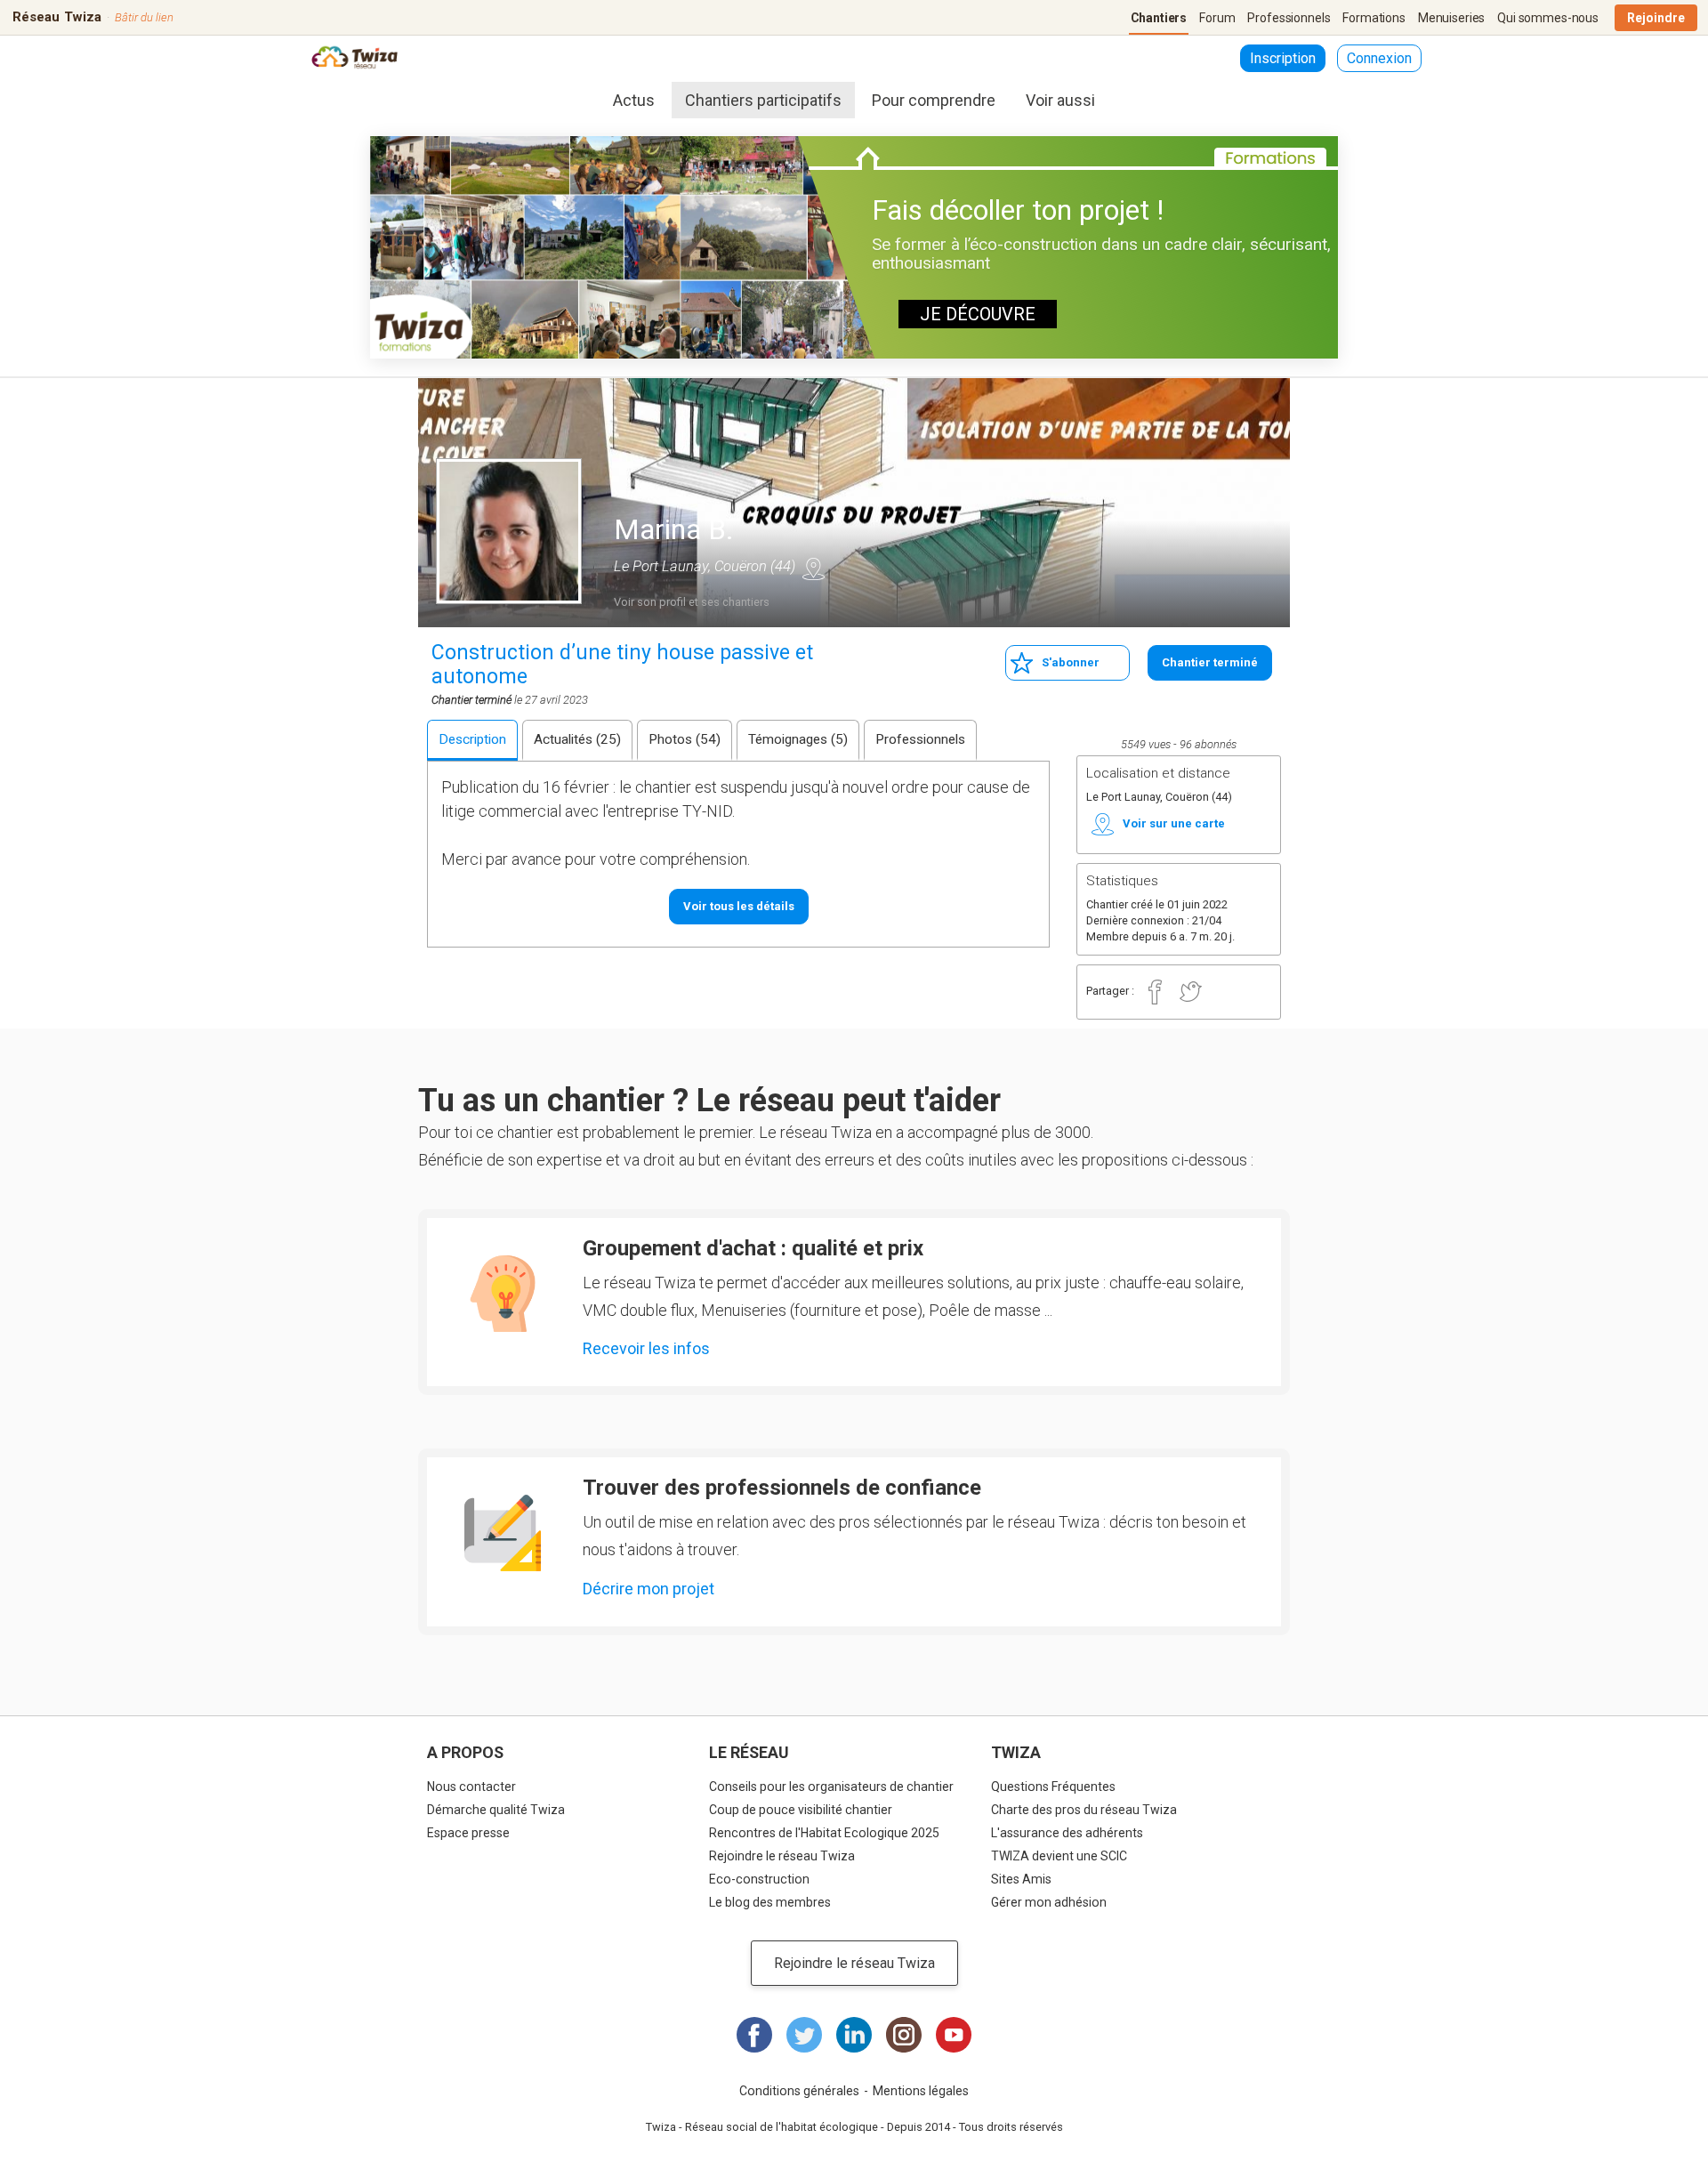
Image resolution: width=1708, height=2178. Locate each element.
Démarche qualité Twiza (496, 1810)
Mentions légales (921, 2091)
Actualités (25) (577, 739)
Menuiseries (1451, 18)
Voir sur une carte (813, 569)
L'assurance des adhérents (1067, 1833)
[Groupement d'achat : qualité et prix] (503, 1294)
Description (472, 739)
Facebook (1155, 992)
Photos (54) (685, 739)
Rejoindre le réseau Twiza (782, 1856)
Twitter (1190, 992)
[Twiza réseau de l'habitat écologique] (354, 59)
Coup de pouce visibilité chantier (801, 1810)
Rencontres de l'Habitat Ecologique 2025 (824, 1833)
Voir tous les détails (739, 906)
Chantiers (1159, 18)
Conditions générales (799, 2091)
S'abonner (1071, 662)
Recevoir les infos (646, 1348)
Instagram (904, 2035)
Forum (1217, 18)
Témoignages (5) (798, 739)
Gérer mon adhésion (1049, 1902)
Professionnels (1289, 18)
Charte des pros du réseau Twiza (1084, 1810)
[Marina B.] (509, 531)
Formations (1374, 18)
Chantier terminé (1210, 662)
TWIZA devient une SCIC (1059, 1856)
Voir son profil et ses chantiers (692, 602)
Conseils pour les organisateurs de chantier (831, 1787)
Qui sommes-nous (1548, 18)
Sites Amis (1021, 1879)
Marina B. (674, 529)
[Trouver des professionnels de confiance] (503, 1533)
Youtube (954, 2035)
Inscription (1283, 58)
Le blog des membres (770, 1902)
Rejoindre (1656, 18)
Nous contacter (471, 1787)
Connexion (1379, 58)
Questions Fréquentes (1053, 1787)
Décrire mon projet (649, 1589)
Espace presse (468, 1833)
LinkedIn (854, 2035)
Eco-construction (759, 1879)
